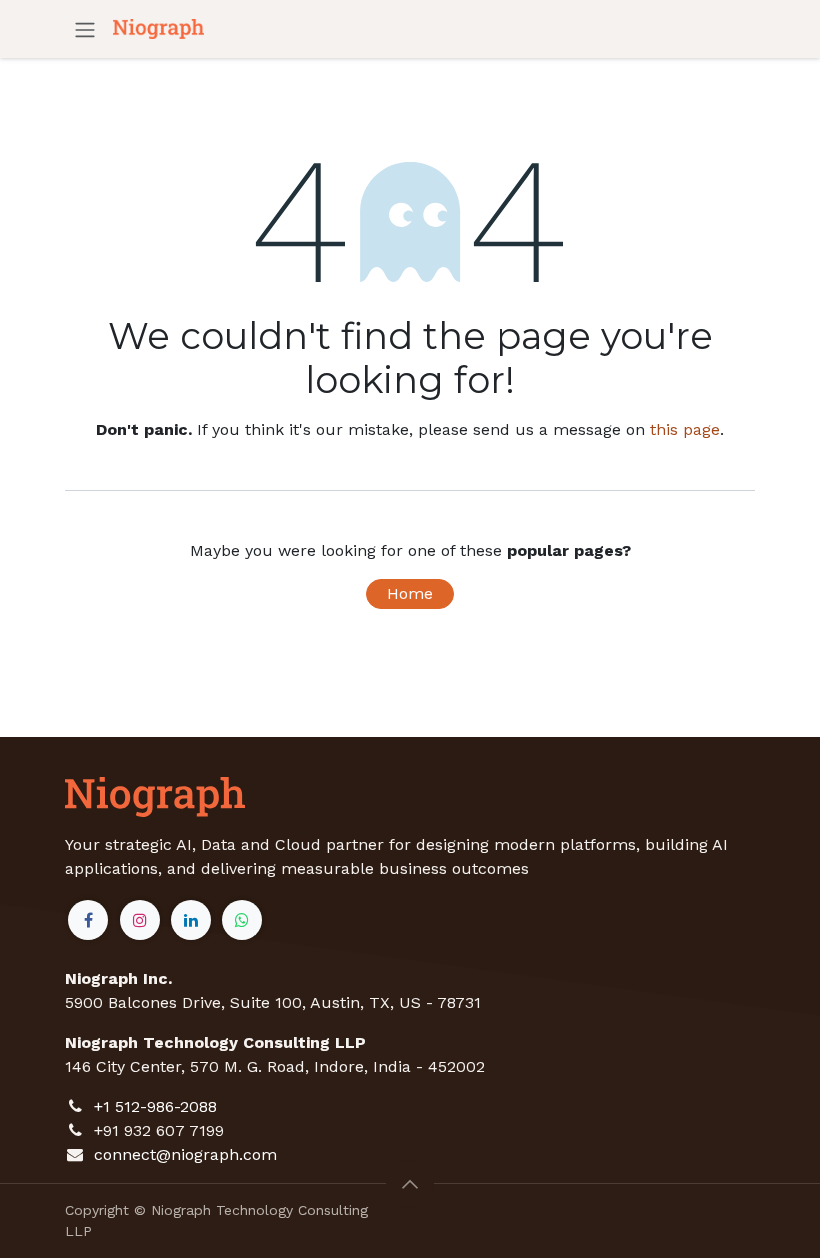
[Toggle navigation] (85, 29)
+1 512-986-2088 (155, 1106)
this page (685, 429)
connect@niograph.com (185, 1154)
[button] (410, 1184)
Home (410, 593)
